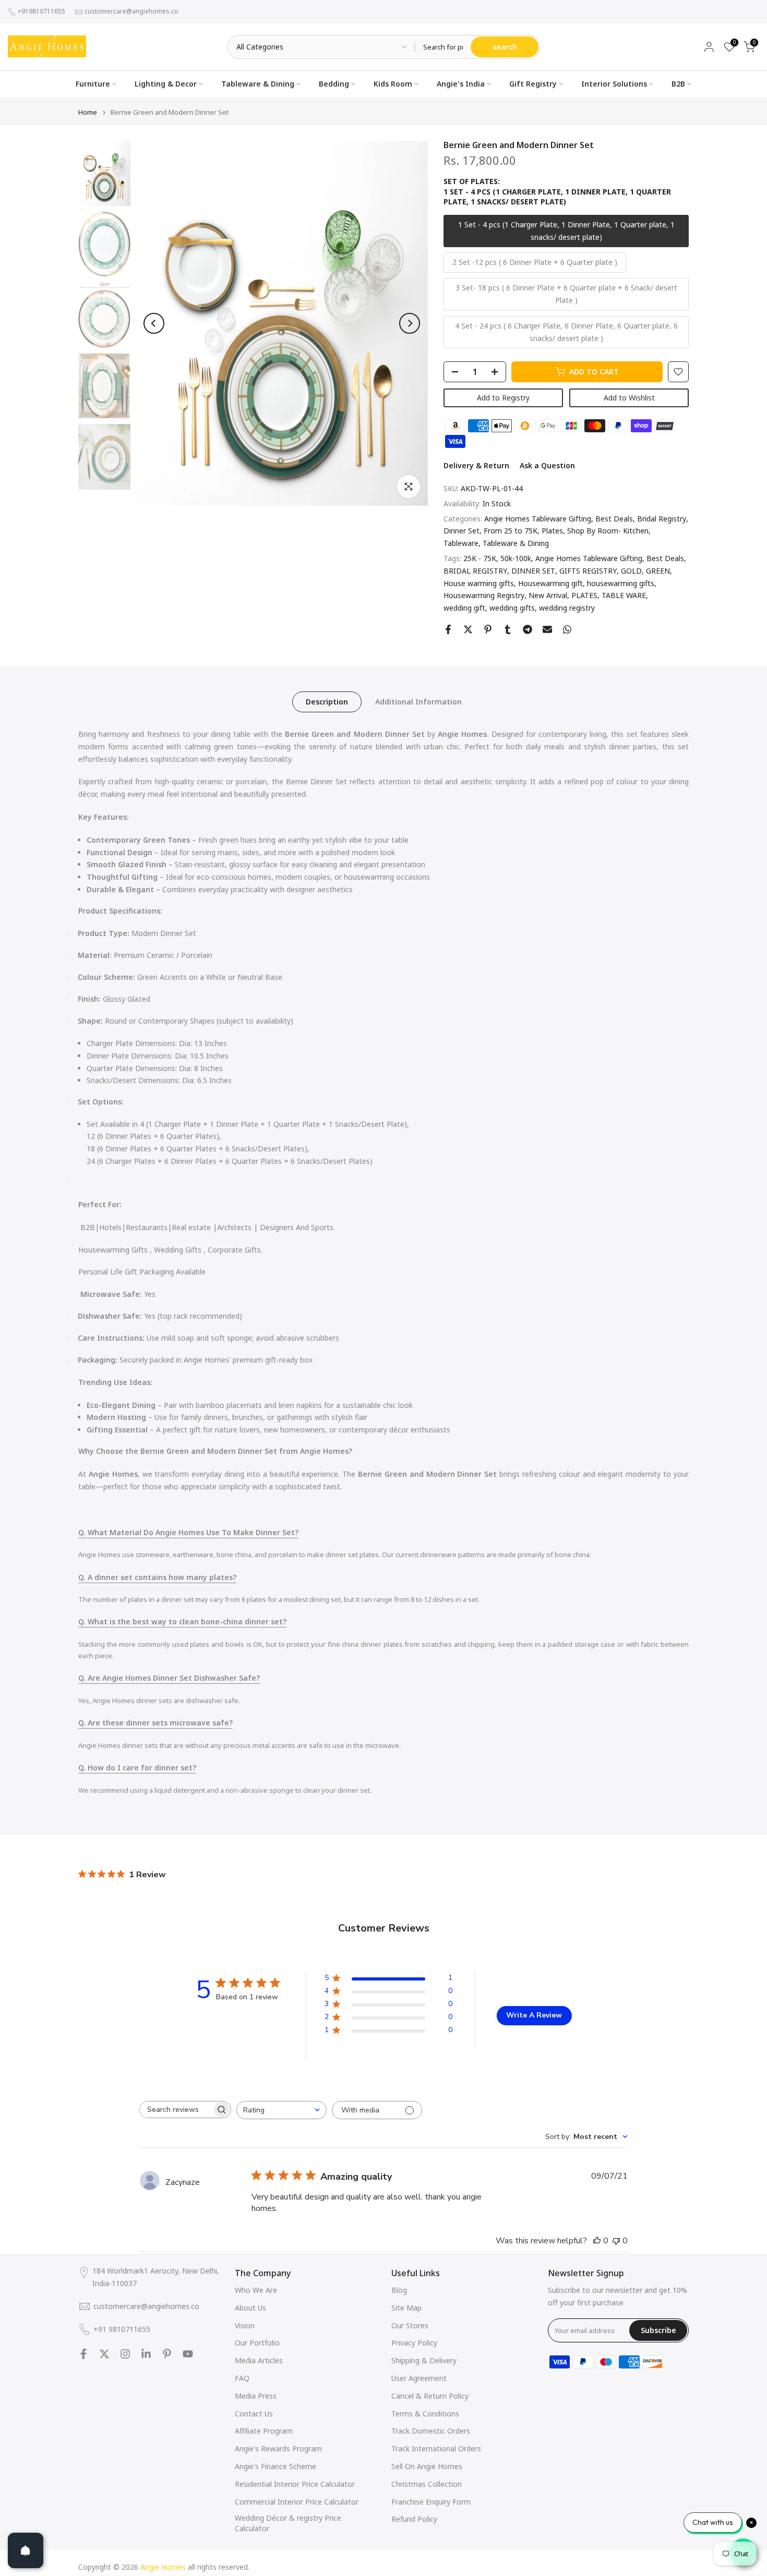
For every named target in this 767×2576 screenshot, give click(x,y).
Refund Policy (414, 2519)
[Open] (26, 2550)
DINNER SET (533, 571)
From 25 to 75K (511, 531)
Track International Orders (436, 2449)
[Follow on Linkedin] (146, 2354)
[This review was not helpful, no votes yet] (616, 2241)
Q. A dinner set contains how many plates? (157, 1577)
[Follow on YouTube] (188, 2354)
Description (327, 702)
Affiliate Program (264, 2431)
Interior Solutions (614, 84)
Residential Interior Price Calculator (295, 2484)
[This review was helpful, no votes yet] (597, 2241)
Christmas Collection (427, 2484)
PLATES (584, 595)
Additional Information (418, 702)
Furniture (93, 84)
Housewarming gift (550, 583)
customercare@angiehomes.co (131, 11)
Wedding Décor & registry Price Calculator (288, 2523)
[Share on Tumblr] (508, 629)
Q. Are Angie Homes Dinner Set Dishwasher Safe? (169, 1678)
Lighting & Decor (166, 84)
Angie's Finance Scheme (275, 2466)
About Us (250, 2308)
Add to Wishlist (629, 398)
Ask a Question (547, 465)
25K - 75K (480, 558)
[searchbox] (176, 2110)
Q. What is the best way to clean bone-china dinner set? (182, 1621)
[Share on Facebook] (448, 629)
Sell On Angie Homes (427, 2466)
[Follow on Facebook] (83, 2354)
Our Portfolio (257, 2343)
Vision (245, 2325)
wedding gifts (512, 608)
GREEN (658, 571)
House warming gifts (479, 583)
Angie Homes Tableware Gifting (538, 519)
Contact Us (254, 2414)
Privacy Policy (414, 2343)
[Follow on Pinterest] (167, 2354)
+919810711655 (41, 11)
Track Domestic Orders (431, 2431)
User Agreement (419, 2378)
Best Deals (614, 519)
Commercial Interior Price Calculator (297, 2502)
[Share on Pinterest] (488, 629)
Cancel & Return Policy (430, 2396)
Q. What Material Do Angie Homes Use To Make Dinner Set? (188, 1532)
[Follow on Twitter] (104, 2354)
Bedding (334, 84)
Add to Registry (503, 398)
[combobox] (281, 2110)
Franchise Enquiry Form (431, 2502)
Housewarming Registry (484, 595)
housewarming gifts (621, 583)
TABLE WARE (624, 595)
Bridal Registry (662, 519)
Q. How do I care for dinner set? (137, 1767)
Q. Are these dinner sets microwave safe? (155, 1723)
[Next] (410, 323)
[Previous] (154, 323)
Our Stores (410, 2325)
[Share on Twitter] (468, 629)
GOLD (631, 571)
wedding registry (567, 608)
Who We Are (256, 2290)
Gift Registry (533, 84)
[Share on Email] (547, 629)
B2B (678, 84)
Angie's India (461, 84)
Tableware (461, 543)
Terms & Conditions (425, 2414)
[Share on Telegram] (528, 629)
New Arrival (548, 595)
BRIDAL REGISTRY (475, 571)
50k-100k (516, 558)
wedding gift (464, 608)
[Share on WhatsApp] (567, 629)
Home (88, 112)
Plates (552, 531)
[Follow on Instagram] (125, 2354)
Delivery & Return (476, 465)
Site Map (406, 2308)
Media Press (256, 2396)
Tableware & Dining (258, 84)
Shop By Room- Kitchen (608, 531)
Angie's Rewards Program (278, 2449)
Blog (399, 2290)
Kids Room (393, 84)
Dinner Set (462, 531)
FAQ (242, 2378)
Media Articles (259, 2360)
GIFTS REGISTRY (588, 571)
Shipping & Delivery (424, 2360)
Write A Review (534, 2015)
